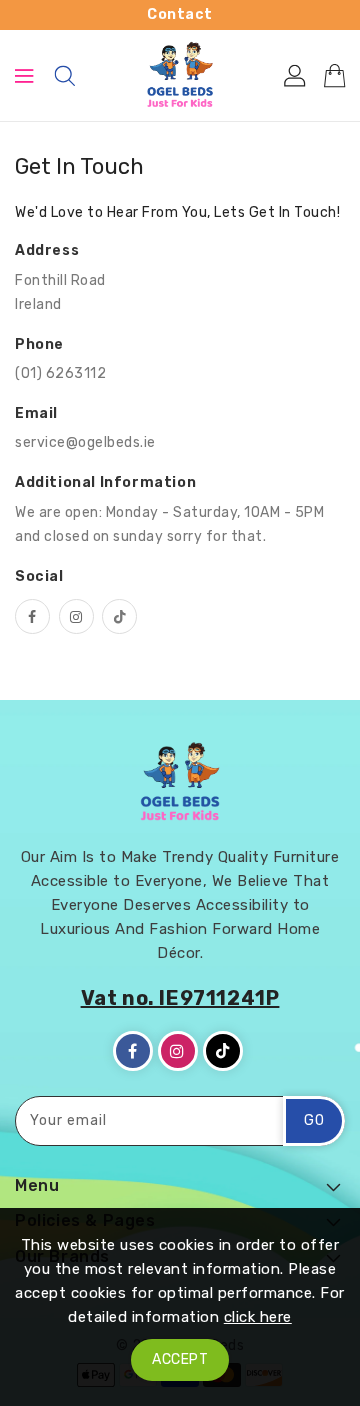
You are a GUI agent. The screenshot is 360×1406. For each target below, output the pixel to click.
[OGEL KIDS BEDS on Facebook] (32, 616)
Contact (180, 14)
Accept (180, 1359)
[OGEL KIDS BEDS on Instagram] (76, 616)
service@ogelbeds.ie (85, 442)
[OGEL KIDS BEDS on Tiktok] (119, 616)
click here (258, 1317)
